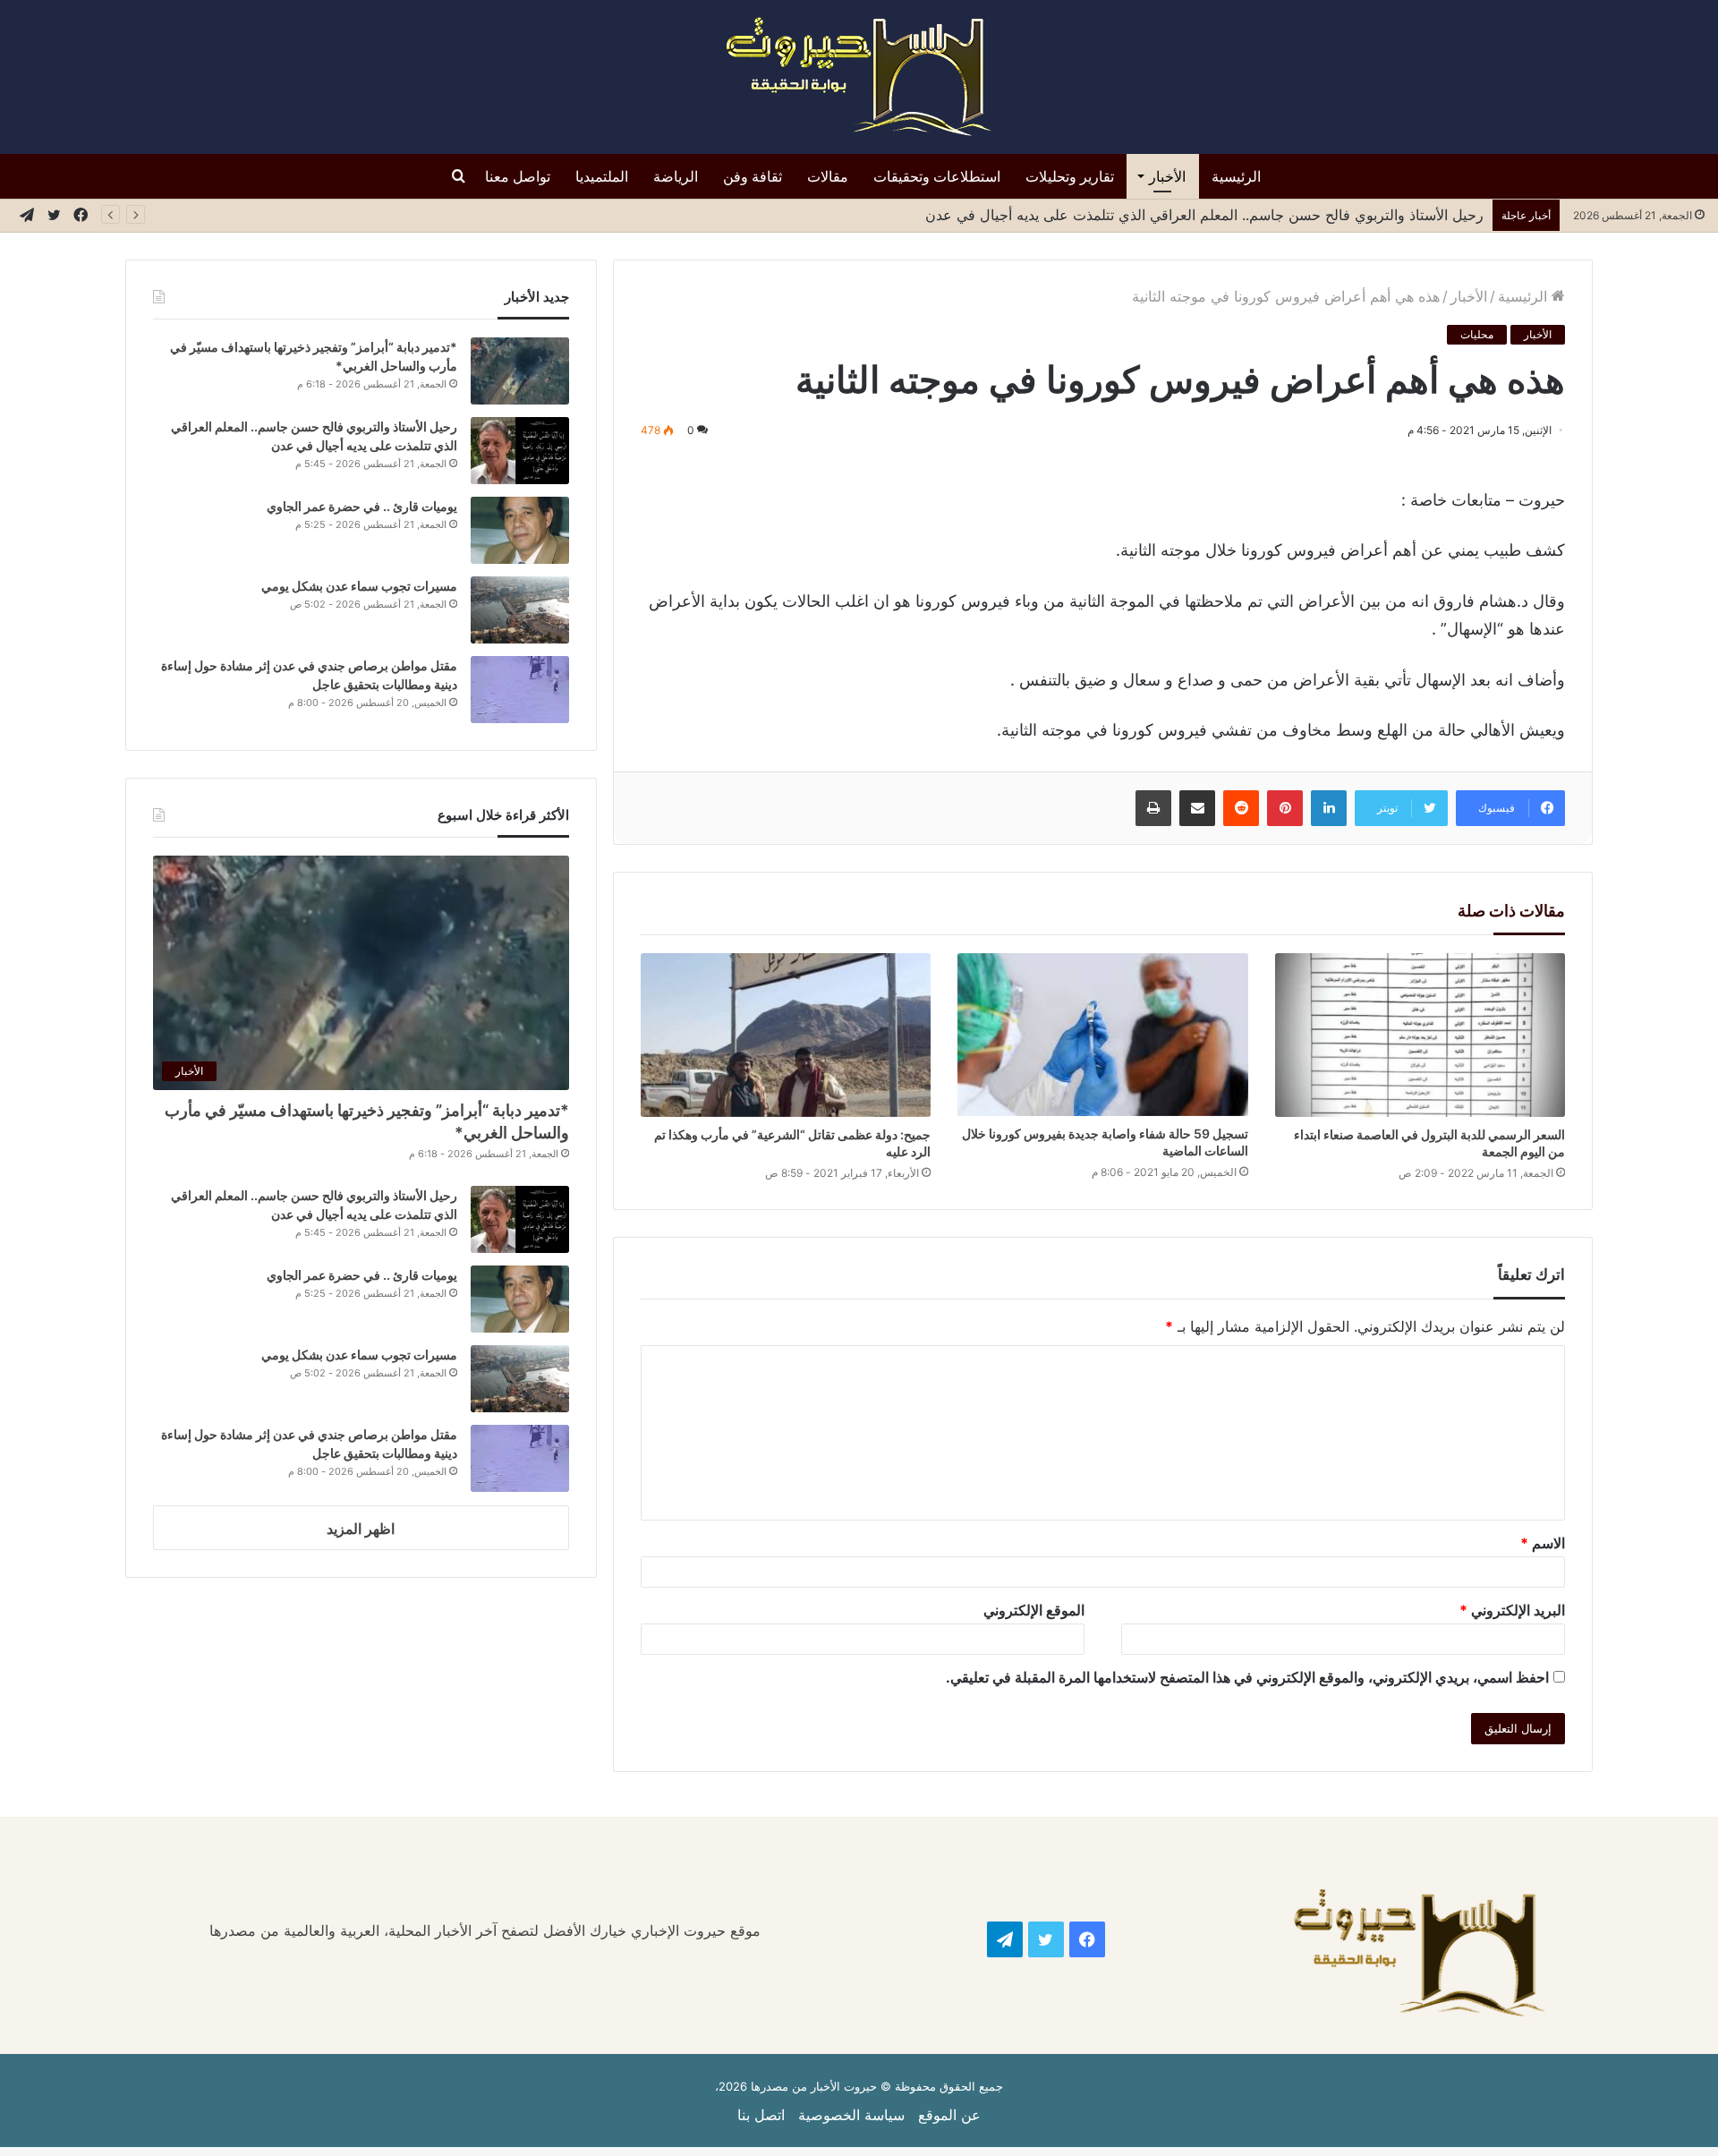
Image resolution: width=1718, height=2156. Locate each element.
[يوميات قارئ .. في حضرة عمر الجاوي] (520, 530)
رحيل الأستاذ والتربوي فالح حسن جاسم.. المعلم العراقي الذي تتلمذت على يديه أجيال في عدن (1202, 215)
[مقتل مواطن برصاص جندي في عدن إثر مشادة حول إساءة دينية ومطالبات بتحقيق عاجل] (520, 690)
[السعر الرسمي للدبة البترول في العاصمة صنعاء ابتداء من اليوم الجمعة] (1420, 1035)
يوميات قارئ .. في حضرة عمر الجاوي (362, 506)
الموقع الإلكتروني (1034, 1610)
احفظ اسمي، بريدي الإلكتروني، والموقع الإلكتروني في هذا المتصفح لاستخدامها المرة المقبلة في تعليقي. (1247, 1677)
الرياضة (676, 176)
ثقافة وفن (753, 176)
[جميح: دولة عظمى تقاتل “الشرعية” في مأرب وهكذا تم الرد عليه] (786, 1035)
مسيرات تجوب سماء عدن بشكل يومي (359, 586)
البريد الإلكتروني (1512, 1610)
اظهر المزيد (361, 1529)
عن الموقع (949, 2115)
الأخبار (1167, 176)
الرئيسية (1236, 176)
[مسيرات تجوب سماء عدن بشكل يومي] (520, 610)
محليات (1477, 334)
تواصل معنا (518, 176)
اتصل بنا (761, 2115)
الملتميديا (602, 176)
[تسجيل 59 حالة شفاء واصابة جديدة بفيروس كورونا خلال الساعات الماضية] (1103, 1035)
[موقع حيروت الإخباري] (859, 77)
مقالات (828, 176)
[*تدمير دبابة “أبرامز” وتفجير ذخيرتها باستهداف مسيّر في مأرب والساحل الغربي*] (520, 371)
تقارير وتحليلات (1070, 176)
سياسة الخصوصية (851, 2115)
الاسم (1543, 1543)
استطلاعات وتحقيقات (937, 176)
